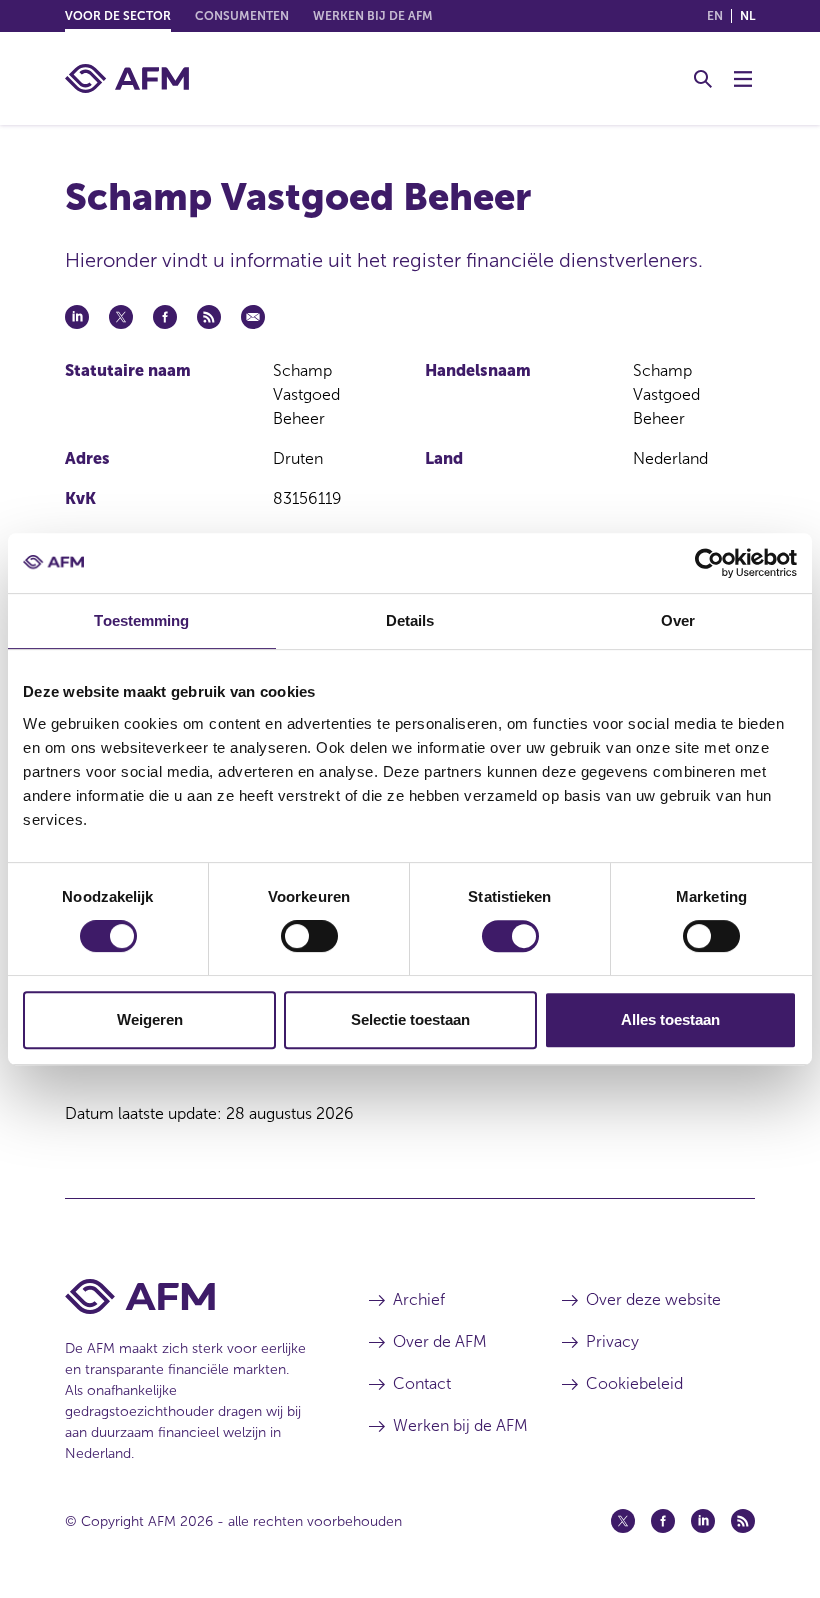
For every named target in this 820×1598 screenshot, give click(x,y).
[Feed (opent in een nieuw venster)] (743, 1521)
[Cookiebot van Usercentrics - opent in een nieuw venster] (709, 563)
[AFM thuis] (127, 78)
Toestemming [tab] (141, 620)
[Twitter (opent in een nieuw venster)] (623, 1521)
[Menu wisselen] (743, 79)
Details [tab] (410, 620)
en (715, 16)
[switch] (309, 936)
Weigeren (150, 1019)
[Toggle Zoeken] (703, 79)
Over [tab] (678, 620)
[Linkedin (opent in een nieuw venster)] (703, 1521)
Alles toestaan (670, 1019)
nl (747, 16)
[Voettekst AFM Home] (187, 1296)
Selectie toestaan (410, 1019)
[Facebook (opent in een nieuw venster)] (663, 1521)
